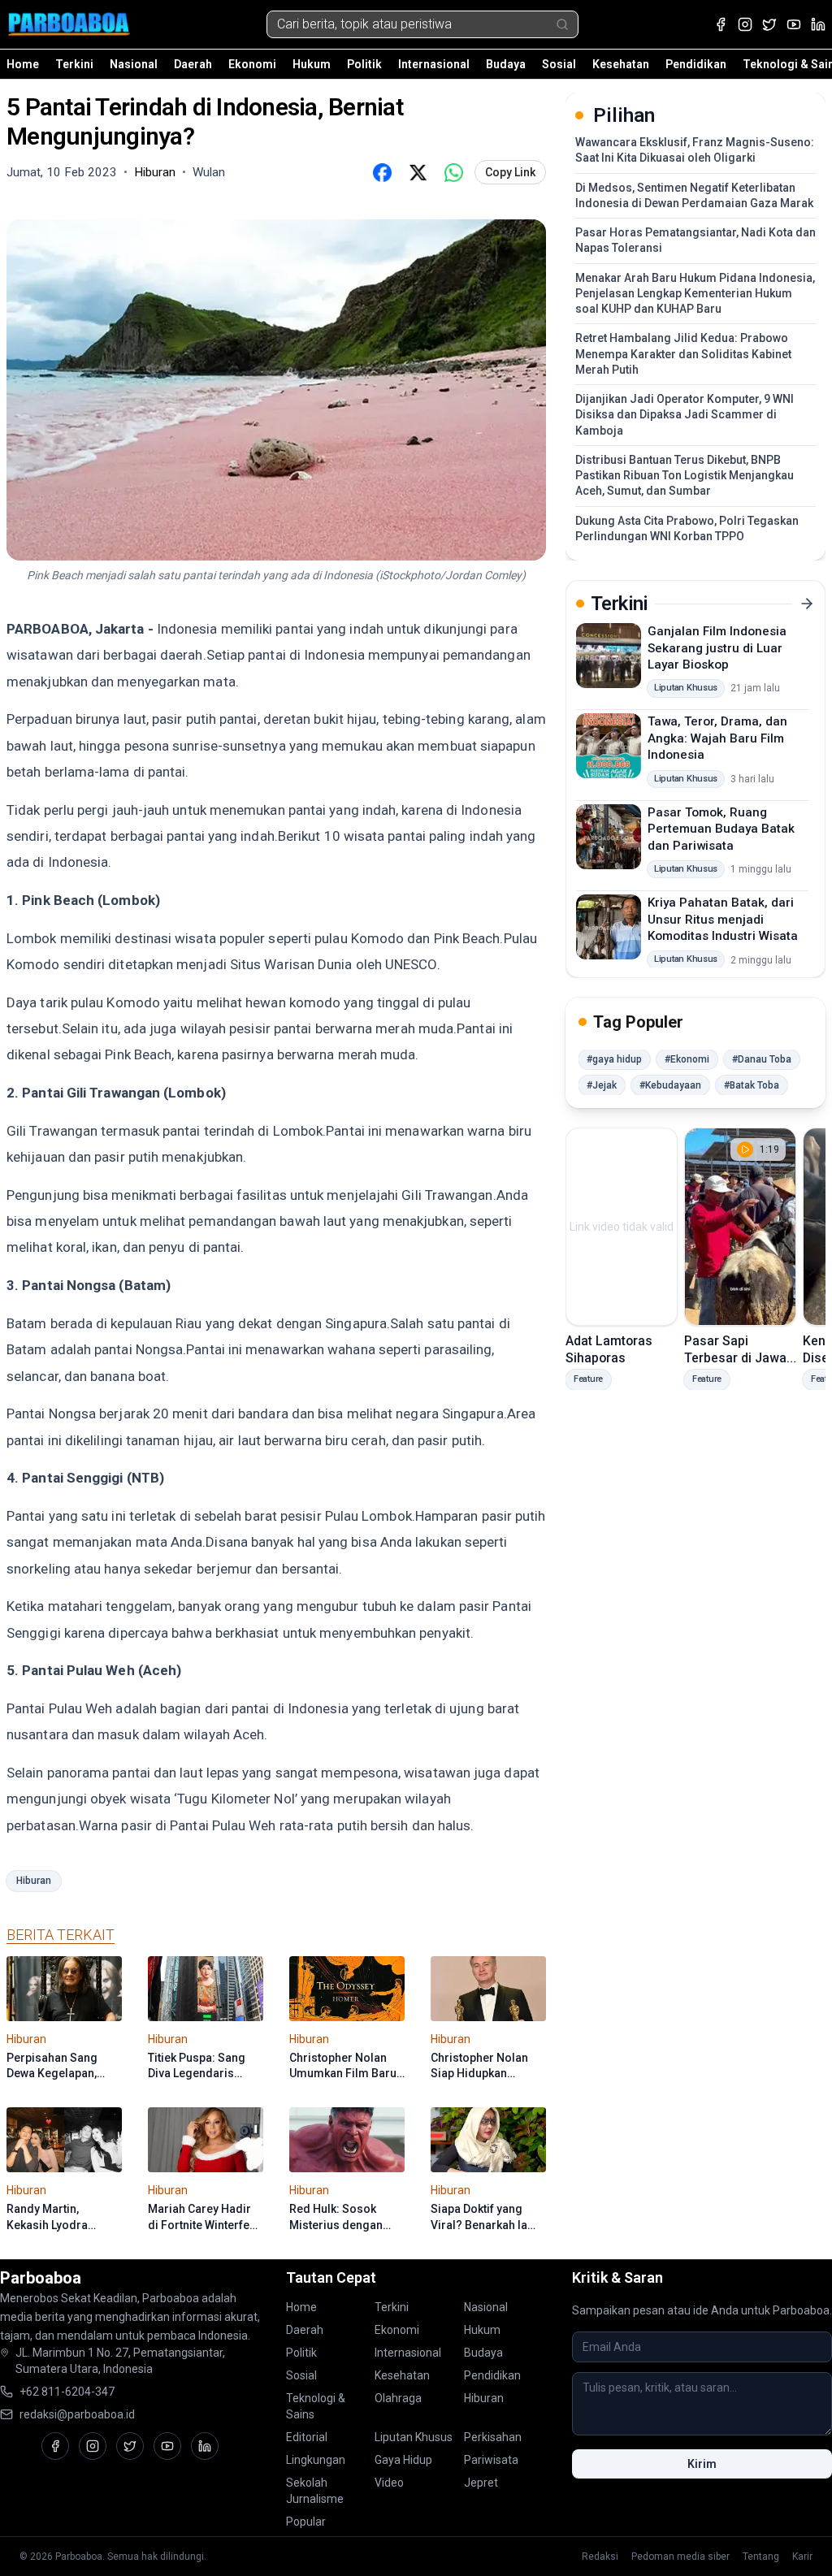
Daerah (193, 64)
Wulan (209, 172)
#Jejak (602, 1085)
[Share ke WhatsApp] (453, 172)
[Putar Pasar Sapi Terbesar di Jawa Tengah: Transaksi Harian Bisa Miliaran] (740, 1227)
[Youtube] (794, 24)
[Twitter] (769, 24)
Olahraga (398, 2398)
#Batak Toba (752, 1085)
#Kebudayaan (670, 1085)
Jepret (481, 2483)
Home (23, 64)
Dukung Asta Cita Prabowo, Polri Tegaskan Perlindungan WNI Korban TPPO (687, 528)
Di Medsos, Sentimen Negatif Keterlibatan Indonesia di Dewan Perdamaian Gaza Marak (694, 195)
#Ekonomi (687, 1059)
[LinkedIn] (818, 24)
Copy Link (510, 172)
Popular (306, 2522)
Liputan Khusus (414, 2437)
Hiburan (34, 1881)
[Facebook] (721, 24)
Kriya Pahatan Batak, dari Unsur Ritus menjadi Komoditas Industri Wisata (723, 919)
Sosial (559, 64)
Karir (802, 2557)
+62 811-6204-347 (67, 2392)
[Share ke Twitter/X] (418, 172)
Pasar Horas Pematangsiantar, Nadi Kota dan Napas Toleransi (695, 240)
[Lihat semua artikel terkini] (807, 604)
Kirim (702, 2464)
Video (389, 2483)
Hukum (312, 64)
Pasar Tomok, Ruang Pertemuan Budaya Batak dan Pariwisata (721, 829)
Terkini (74, 64)
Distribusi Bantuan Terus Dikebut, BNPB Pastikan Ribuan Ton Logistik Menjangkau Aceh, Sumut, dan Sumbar (685, 476)
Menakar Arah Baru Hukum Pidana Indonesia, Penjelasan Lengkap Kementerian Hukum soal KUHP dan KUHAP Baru (695, 294)
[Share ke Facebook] (382, 172)
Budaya (506, 64)
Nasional (134, 64)
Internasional (434, 64)
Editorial (307, 2437)
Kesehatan (621, 64)
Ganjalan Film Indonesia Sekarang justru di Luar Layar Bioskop (717, 648)
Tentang (761, 2557)
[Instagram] (745, 24)
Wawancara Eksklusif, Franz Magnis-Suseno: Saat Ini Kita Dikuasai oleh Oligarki (695, 150)
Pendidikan (696, 64)
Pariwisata (491, 2460)
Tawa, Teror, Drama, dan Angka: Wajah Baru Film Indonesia (717, 738)
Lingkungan (316, 2460)
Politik (364, 64)
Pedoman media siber (680, 2557)
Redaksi (600, 2557)
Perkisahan (493, 2437)
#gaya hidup (614, 1059)
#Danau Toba (762, 1059)
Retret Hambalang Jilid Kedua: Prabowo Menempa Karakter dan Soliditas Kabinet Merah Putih (683, 354)
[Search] (562, 24)
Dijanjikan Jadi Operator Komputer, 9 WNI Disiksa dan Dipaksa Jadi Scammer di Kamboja (685, 415)
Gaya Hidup (403, 2460)
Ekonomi (252, 64)
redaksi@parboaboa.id (77, 2414)
